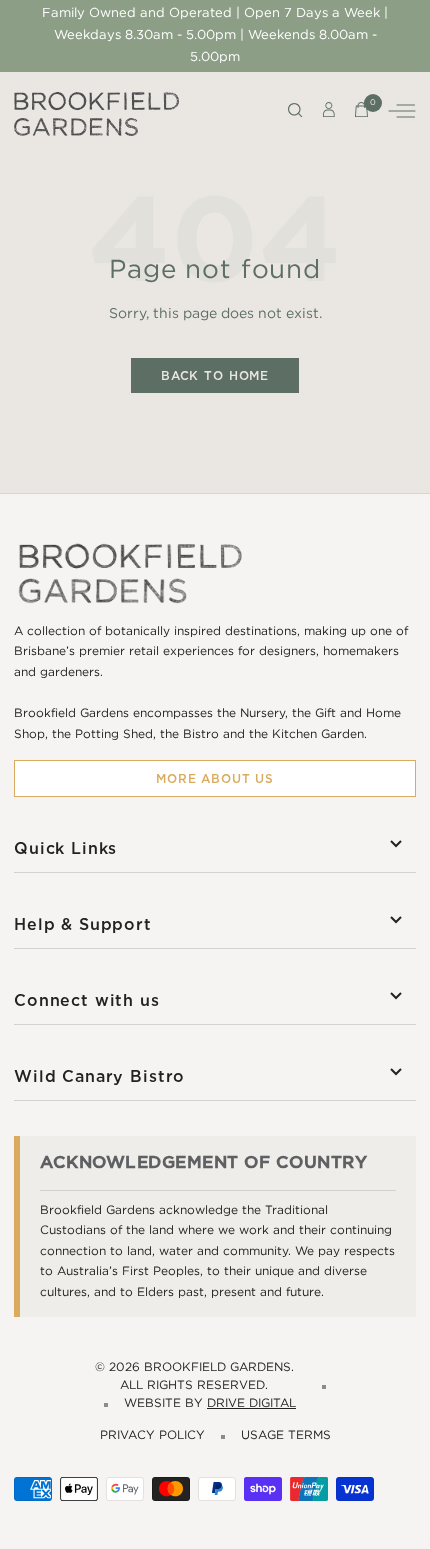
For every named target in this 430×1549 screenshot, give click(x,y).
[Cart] (361, 114)
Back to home (215, 375)
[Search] (295, 114)
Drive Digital (251, 1403)
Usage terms (286, 1435)
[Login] (329, 114)
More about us (215, 778)
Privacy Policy (152, 1435)
